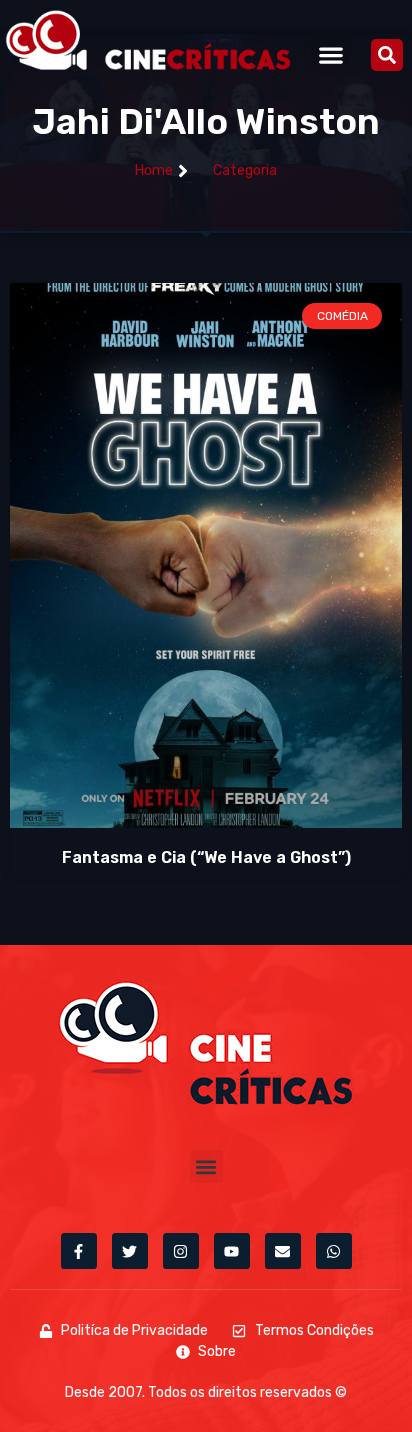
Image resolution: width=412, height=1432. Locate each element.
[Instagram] (181, 1251)
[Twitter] (130, 1251)
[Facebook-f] (79, 1251)
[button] (330, 54)
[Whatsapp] (334, 1251)
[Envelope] (283, 1251)
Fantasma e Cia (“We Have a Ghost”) (206, 857)
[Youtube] (232, 1251)
